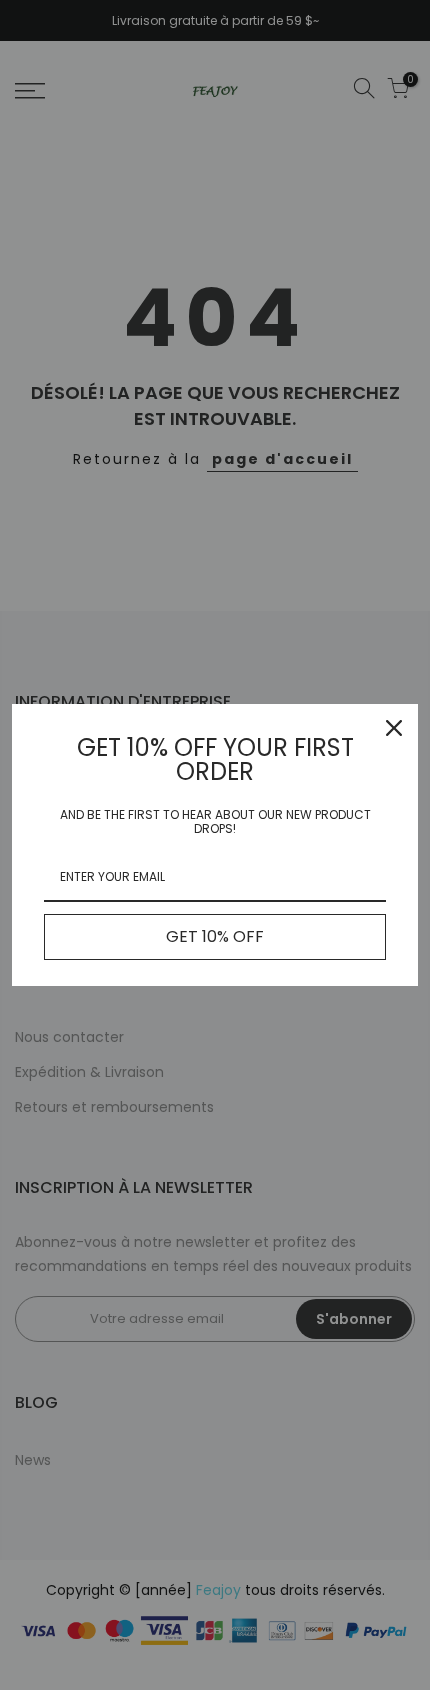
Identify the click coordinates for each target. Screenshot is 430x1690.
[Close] (394, 728)
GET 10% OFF (215, 936)
